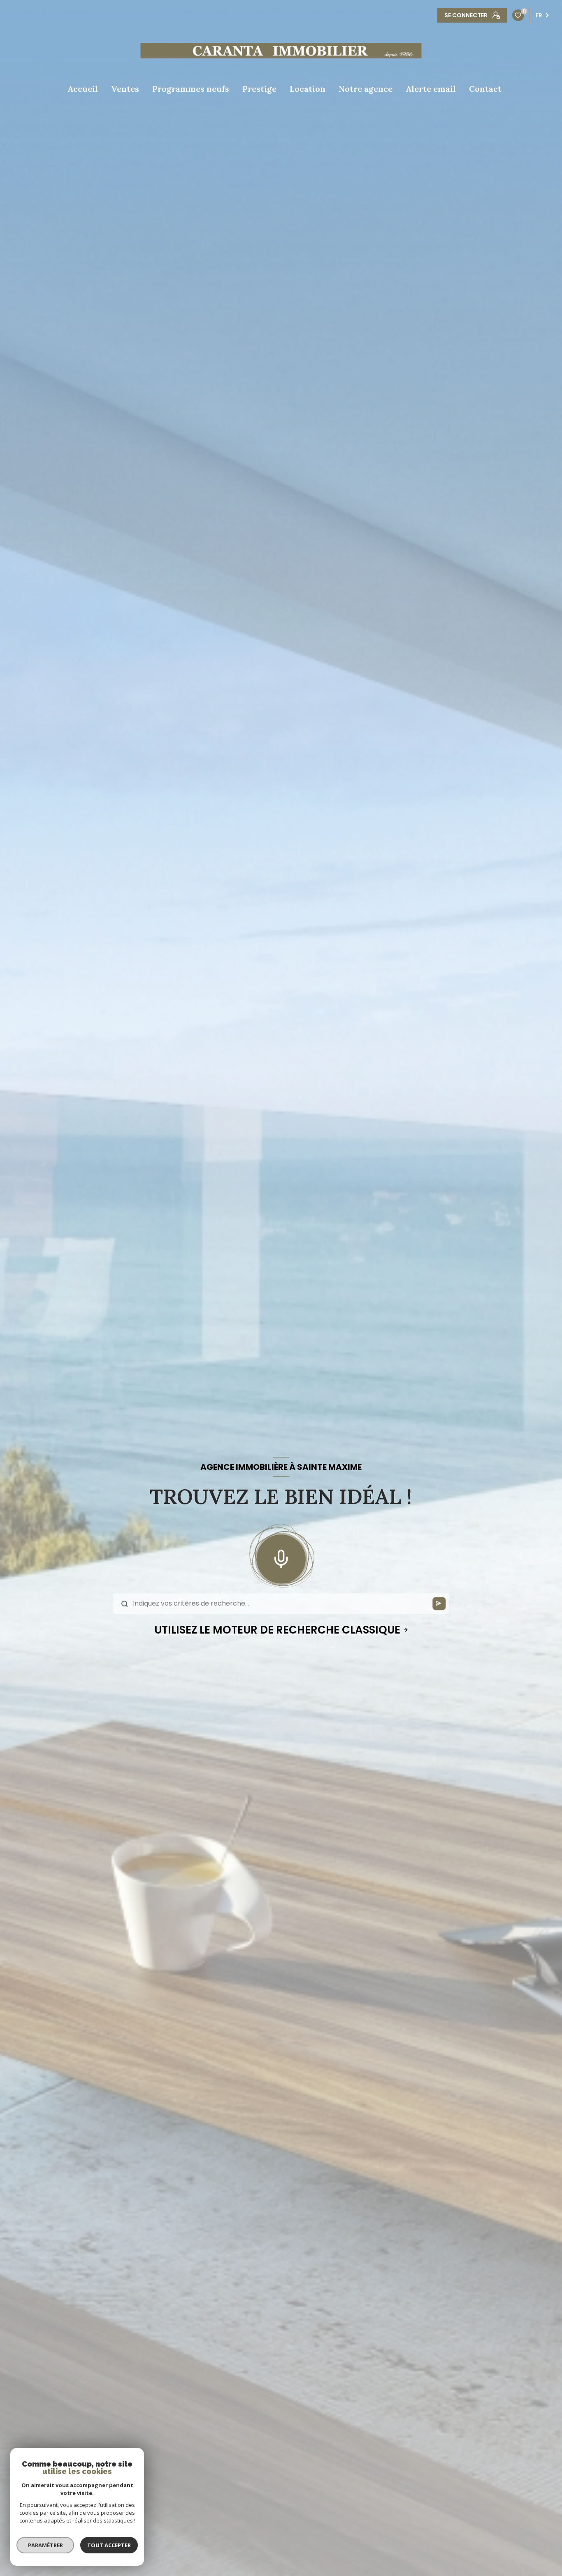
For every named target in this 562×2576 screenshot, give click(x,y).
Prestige (259, 89)
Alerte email (431, 89)
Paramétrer (45, 2545)
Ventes (125, 89)
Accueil (83, 89)
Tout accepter (109, 2545)
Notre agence (366, 89)
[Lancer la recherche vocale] (281, 1557)
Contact (485, 89)
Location (308, 89)
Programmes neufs (191, 89)
